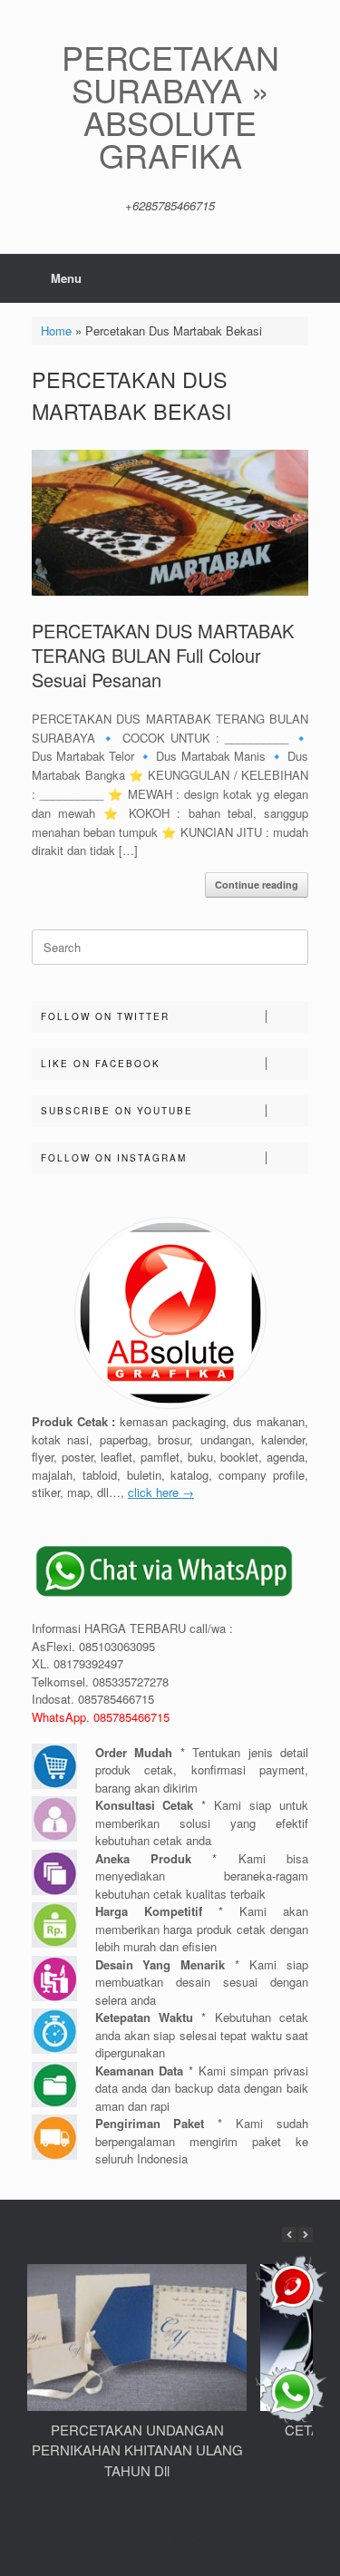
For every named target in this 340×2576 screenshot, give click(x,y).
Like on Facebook (101, 1064)
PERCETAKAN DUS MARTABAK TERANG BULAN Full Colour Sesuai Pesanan (163, 655)
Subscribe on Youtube (117, 1111)
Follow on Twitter (105, 1016)
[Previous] (289, 2235)
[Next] (306, 2235)
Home (56, 331)
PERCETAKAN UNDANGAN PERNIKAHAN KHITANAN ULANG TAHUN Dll (137, 2450)
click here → (161, 1492)
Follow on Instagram (114, 1158)
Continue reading (257, 885)
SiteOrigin (194, 2540)
